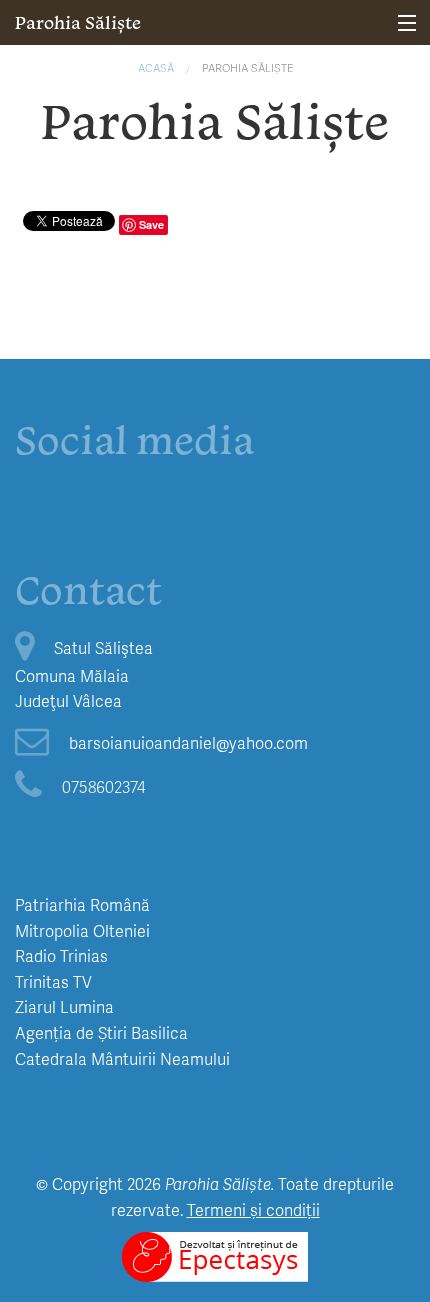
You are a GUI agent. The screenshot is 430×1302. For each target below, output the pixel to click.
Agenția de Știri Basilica (101, 1032)
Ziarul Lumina (64, 1006)
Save (151, 224)
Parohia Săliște (78, 22)
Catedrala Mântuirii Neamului (122, 1058)
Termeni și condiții (253, 1209)
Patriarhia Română (82, 904)
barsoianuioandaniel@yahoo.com (188, 742)
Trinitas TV (53, 981)
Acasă (156, 67)
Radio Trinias (61, 955)
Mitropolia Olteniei (82, 930)
